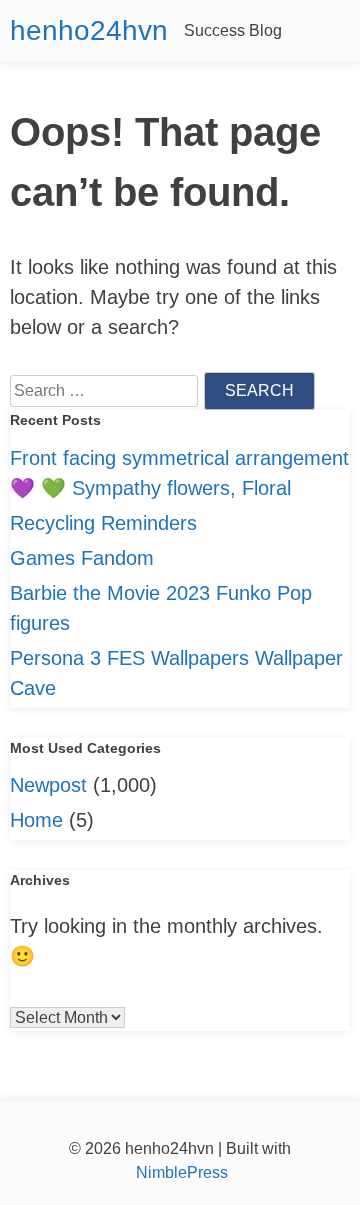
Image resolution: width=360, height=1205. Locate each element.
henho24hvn (89, 30)
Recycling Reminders (103, 523)
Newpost (48, 785)
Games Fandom (82, 558)
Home (36, 820)
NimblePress (180, 1172)
